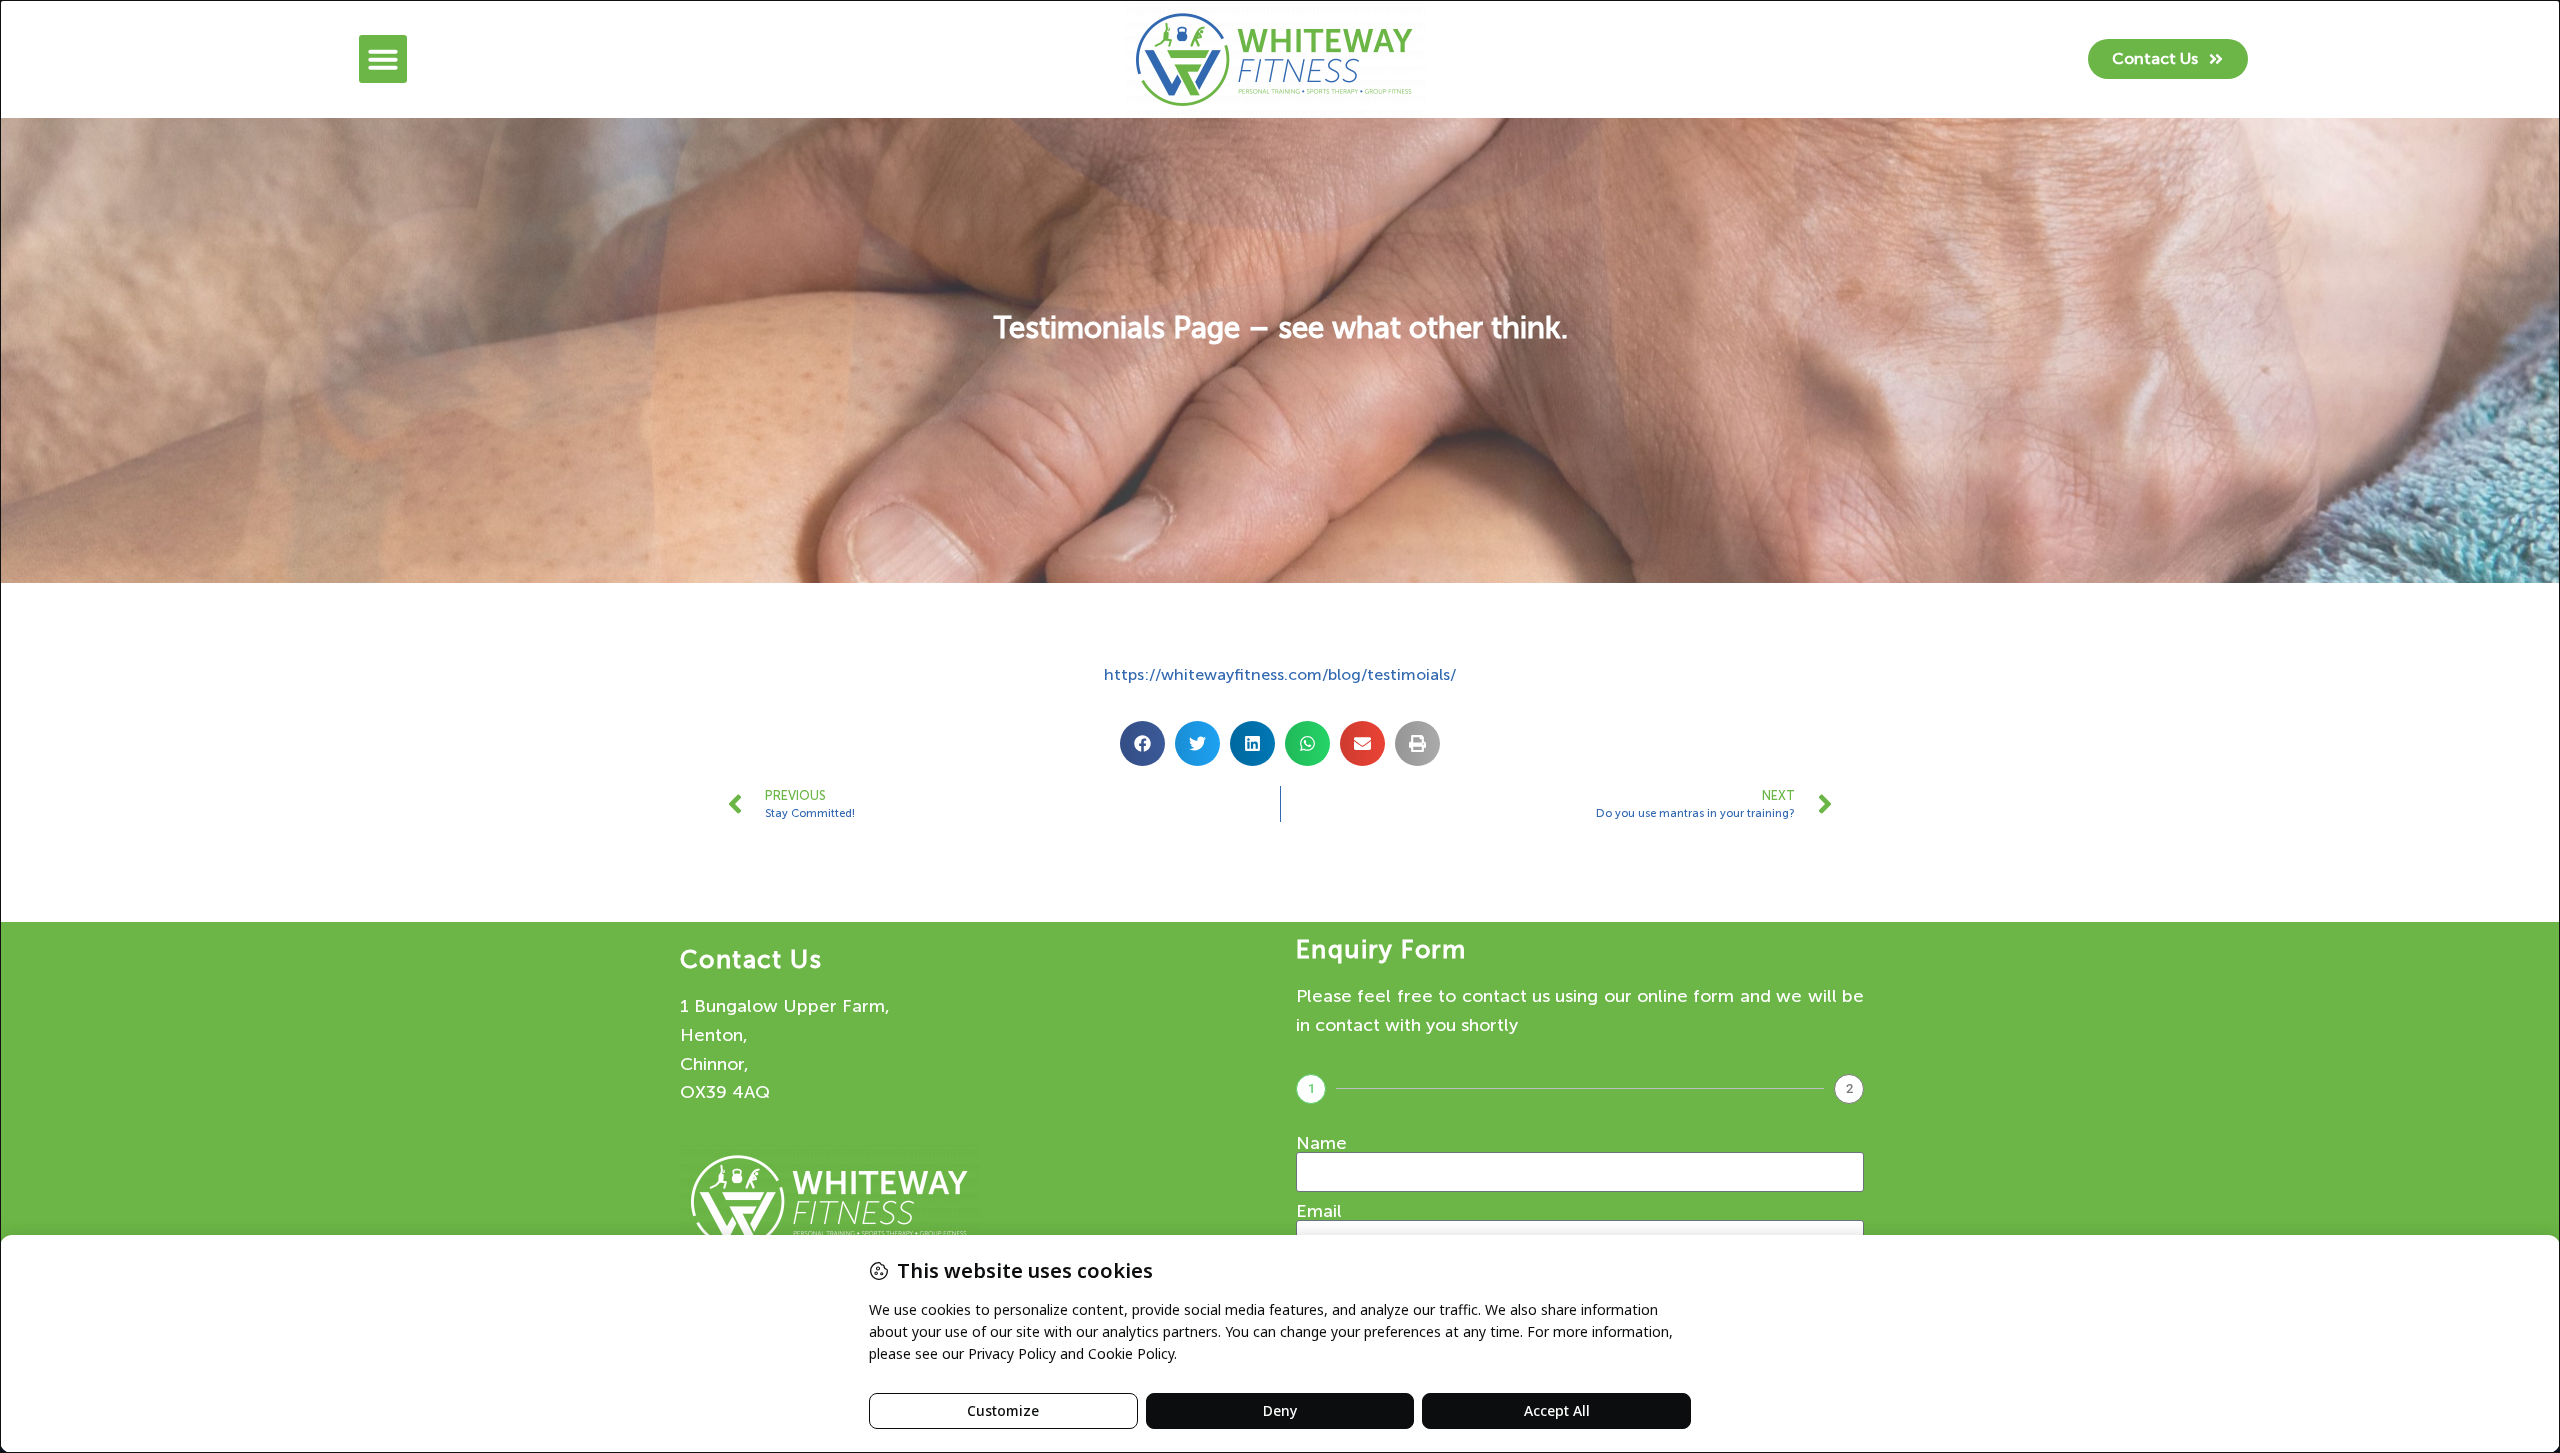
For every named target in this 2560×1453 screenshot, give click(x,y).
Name (1321, 1143)
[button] (383, 59)
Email (1319, 1211)
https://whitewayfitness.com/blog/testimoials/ (1280, 674)
